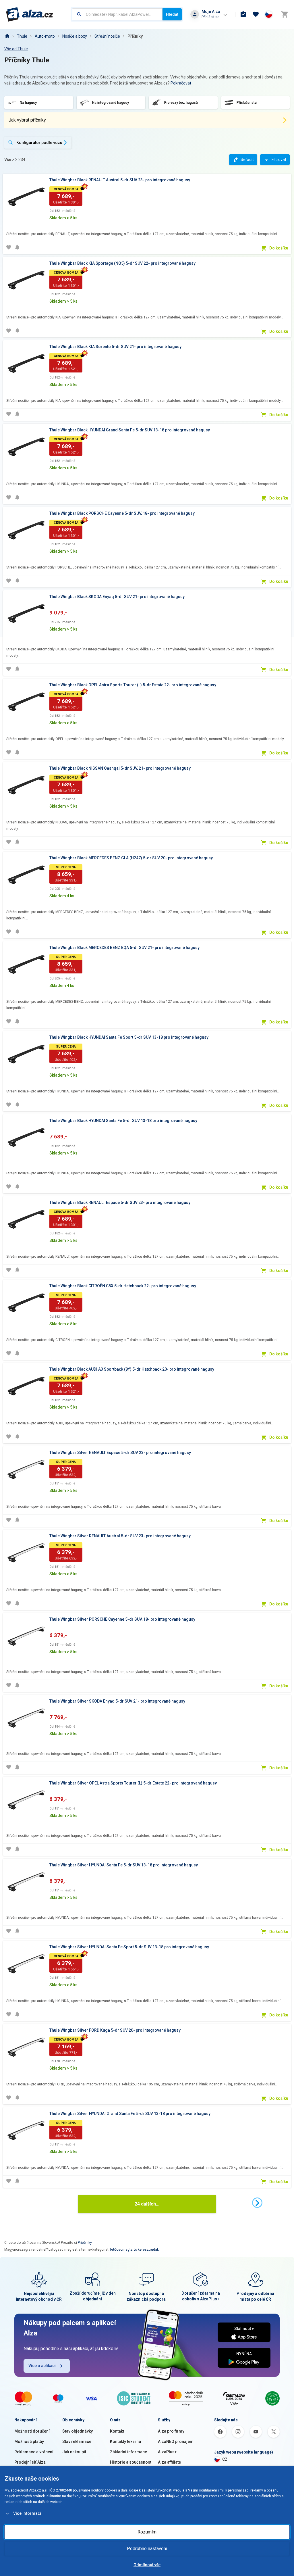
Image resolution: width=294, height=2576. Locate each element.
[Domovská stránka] (7, 36)
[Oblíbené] (256, 14)
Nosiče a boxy (75, 36)
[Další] (257, 2203)
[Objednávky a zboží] (243, 14)
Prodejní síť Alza (30, 2462)
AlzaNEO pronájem (176, 2441)
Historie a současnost (131, 2462)
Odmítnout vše (147, 2565)
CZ (225, 2459)
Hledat (172, 14)
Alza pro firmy (171, 2431)
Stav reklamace (77, 2441)
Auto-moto (45, 36)
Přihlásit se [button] (210, 17)
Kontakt (117, 2431)
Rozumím (147, 2532)
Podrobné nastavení (147, 2549)
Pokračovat (181, 83)
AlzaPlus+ (167, 2452)
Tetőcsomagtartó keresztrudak (134, 2250)
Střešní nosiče (107, 36)
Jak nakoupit (74, 2452)
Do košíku (279, 248)
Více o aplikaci (42, 2366)
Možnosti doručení (32, 2431)
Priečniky (85, 2243)
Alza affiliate (169, 2462)
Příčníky (135, 36)
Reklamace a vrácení (34, 2452)
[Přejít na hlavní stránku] (30, 14)
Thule (22, 36)
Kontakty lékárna (125, 2441)
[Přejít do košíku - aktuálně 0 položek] (285, 14)
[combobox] (117, 14)
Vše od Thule (16, 49)
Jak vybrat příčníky (27, 120)
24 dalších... (147, 2204)
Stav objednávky (78, 2431)
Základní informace (128, 2452)
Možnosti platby (29, 2441)
